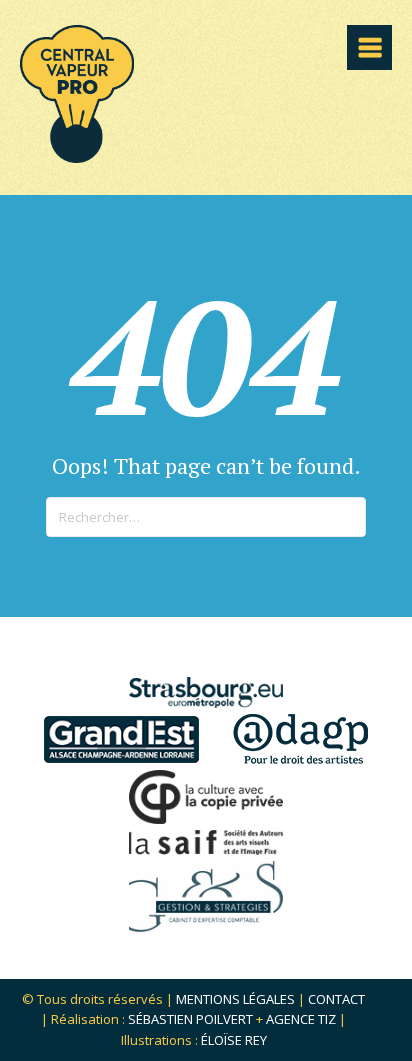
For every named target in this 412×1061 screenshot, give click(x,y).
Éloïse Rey (234, 1040)
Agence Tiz (301, 1019)
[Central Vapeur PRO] (77, 156)
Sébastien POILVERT (190, 1019)
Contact (336, 999)
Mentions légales (235, 999)
